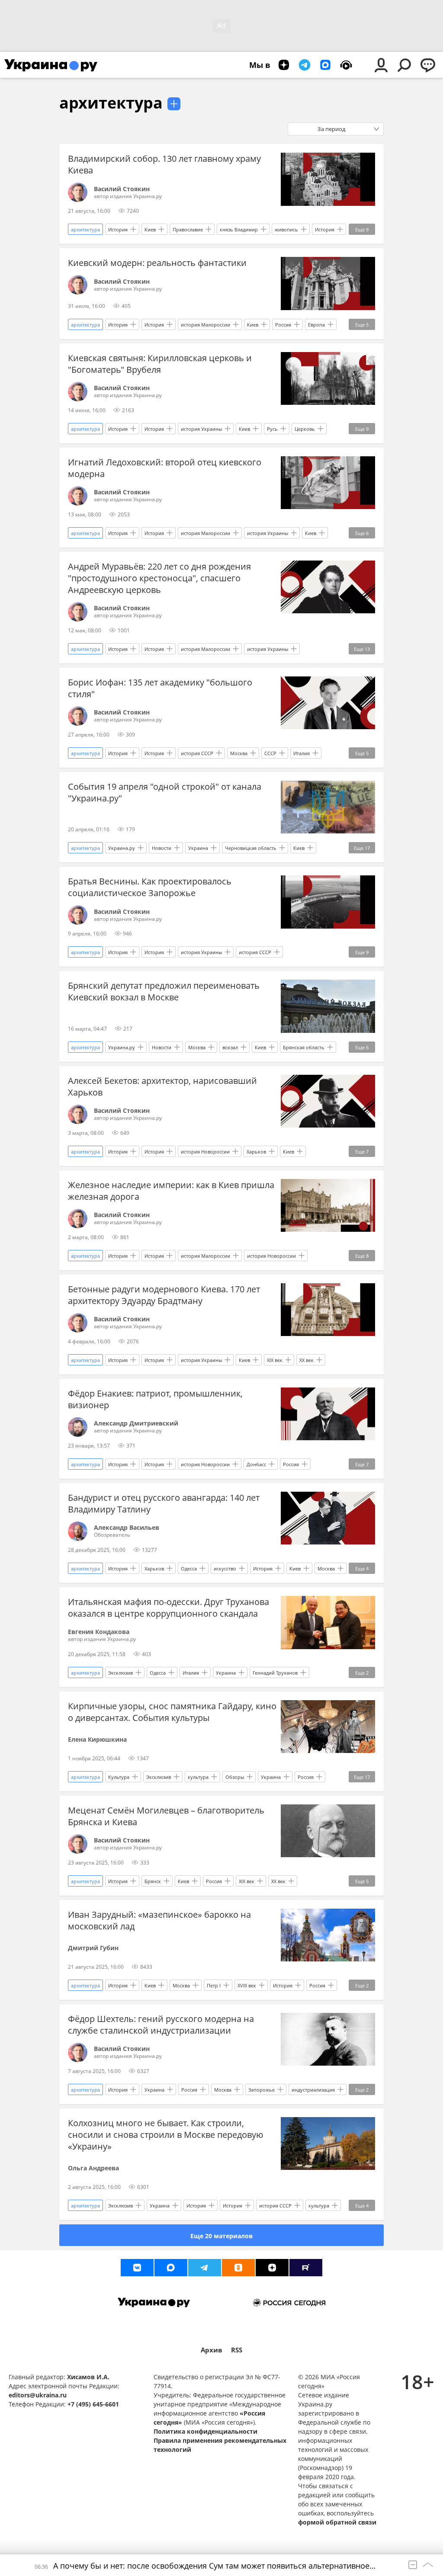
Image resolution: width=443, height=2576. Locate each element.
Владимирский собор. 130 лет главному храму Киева (164, 164)
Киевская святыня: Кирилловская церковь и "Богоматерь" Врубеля (160, 364)
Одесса (189, 1568)
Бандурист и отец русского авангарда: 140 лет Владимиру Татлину (164, 1503)
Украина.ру (122, 848)
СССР (270, 753)
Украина (198, 848)
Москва (239, 753)
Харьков (256, 1152)
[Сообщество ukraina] (171, 2268)
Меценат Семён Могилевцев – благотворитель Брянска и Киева (166, 1816)
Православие (188, 229)
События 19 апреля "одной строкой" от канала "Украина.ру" (165, 792)
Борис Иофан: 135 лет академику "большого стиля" (160, 688)
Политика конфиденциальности (205, 2431)
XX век (307, 1360)
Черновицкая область (251, 848)
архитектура (111, 103)
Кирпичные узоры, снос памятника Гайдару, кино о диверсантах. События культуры (172, 1712)
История (118, 229)
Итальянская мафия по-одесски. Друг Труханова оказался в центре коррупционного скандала (169, 1608)
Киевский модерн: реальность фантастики (157, 263)
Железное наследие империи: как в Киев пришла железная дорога (171, 1191)
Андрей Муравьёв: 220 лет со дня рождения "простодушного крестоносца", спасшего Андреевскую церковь (159, 578)
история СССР (197, 753)
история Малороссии (205, 325)
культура (198, 1777)
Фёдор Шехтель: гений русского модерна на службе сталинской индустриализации (161, 2025)
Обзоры (235, 1777)
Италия (302, 753)
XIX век (275, 1360)
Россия (283, 325)
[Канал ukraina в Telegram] (205, 2268)
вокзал (230, 1047)
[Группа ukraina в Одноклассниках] (238, 2268)
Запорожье (262, 2090)
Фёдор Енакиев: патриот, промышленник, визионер (155, 1399)
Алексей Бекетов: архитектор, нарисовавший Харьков (162, 1086)
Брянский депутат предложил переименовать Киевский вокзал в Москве (164, 991)
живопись (286, 229)
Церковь (305, 429)
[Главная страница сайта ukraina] (51, 65)
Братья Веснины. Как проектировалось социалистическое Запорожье (150, 887)
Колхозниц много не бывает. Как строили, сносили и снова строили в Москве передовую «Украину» (166, 2135)
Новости (162, 848)
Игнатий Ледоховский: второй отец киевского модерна (165, 468)
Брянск (153, 1881)
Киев (150, 229)
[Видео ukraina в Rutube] (306, 2268)
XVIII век (247, 1985)
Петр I (214, 1985)
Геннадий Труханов (275, 1673)
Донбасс (256, 1464)
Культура (119, 1777)
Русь (272, 429)
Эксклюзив (120, 1673)
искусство (225, 1568)
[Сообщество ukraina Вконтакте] (137, 2268)
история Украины (201, 429)
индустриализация (313, 2090)
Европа (316, 325)
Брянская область (304, 1047)
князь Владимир (239, 229)
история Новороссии (205, 1152)
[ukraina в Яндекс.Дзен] (272, 2268)
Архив (212, 2350)
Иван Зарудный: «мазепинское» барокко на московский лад (159, 1920)
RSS (237, 2350)
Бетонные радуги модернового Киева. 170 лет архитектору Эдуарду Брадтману (164, 1295)
